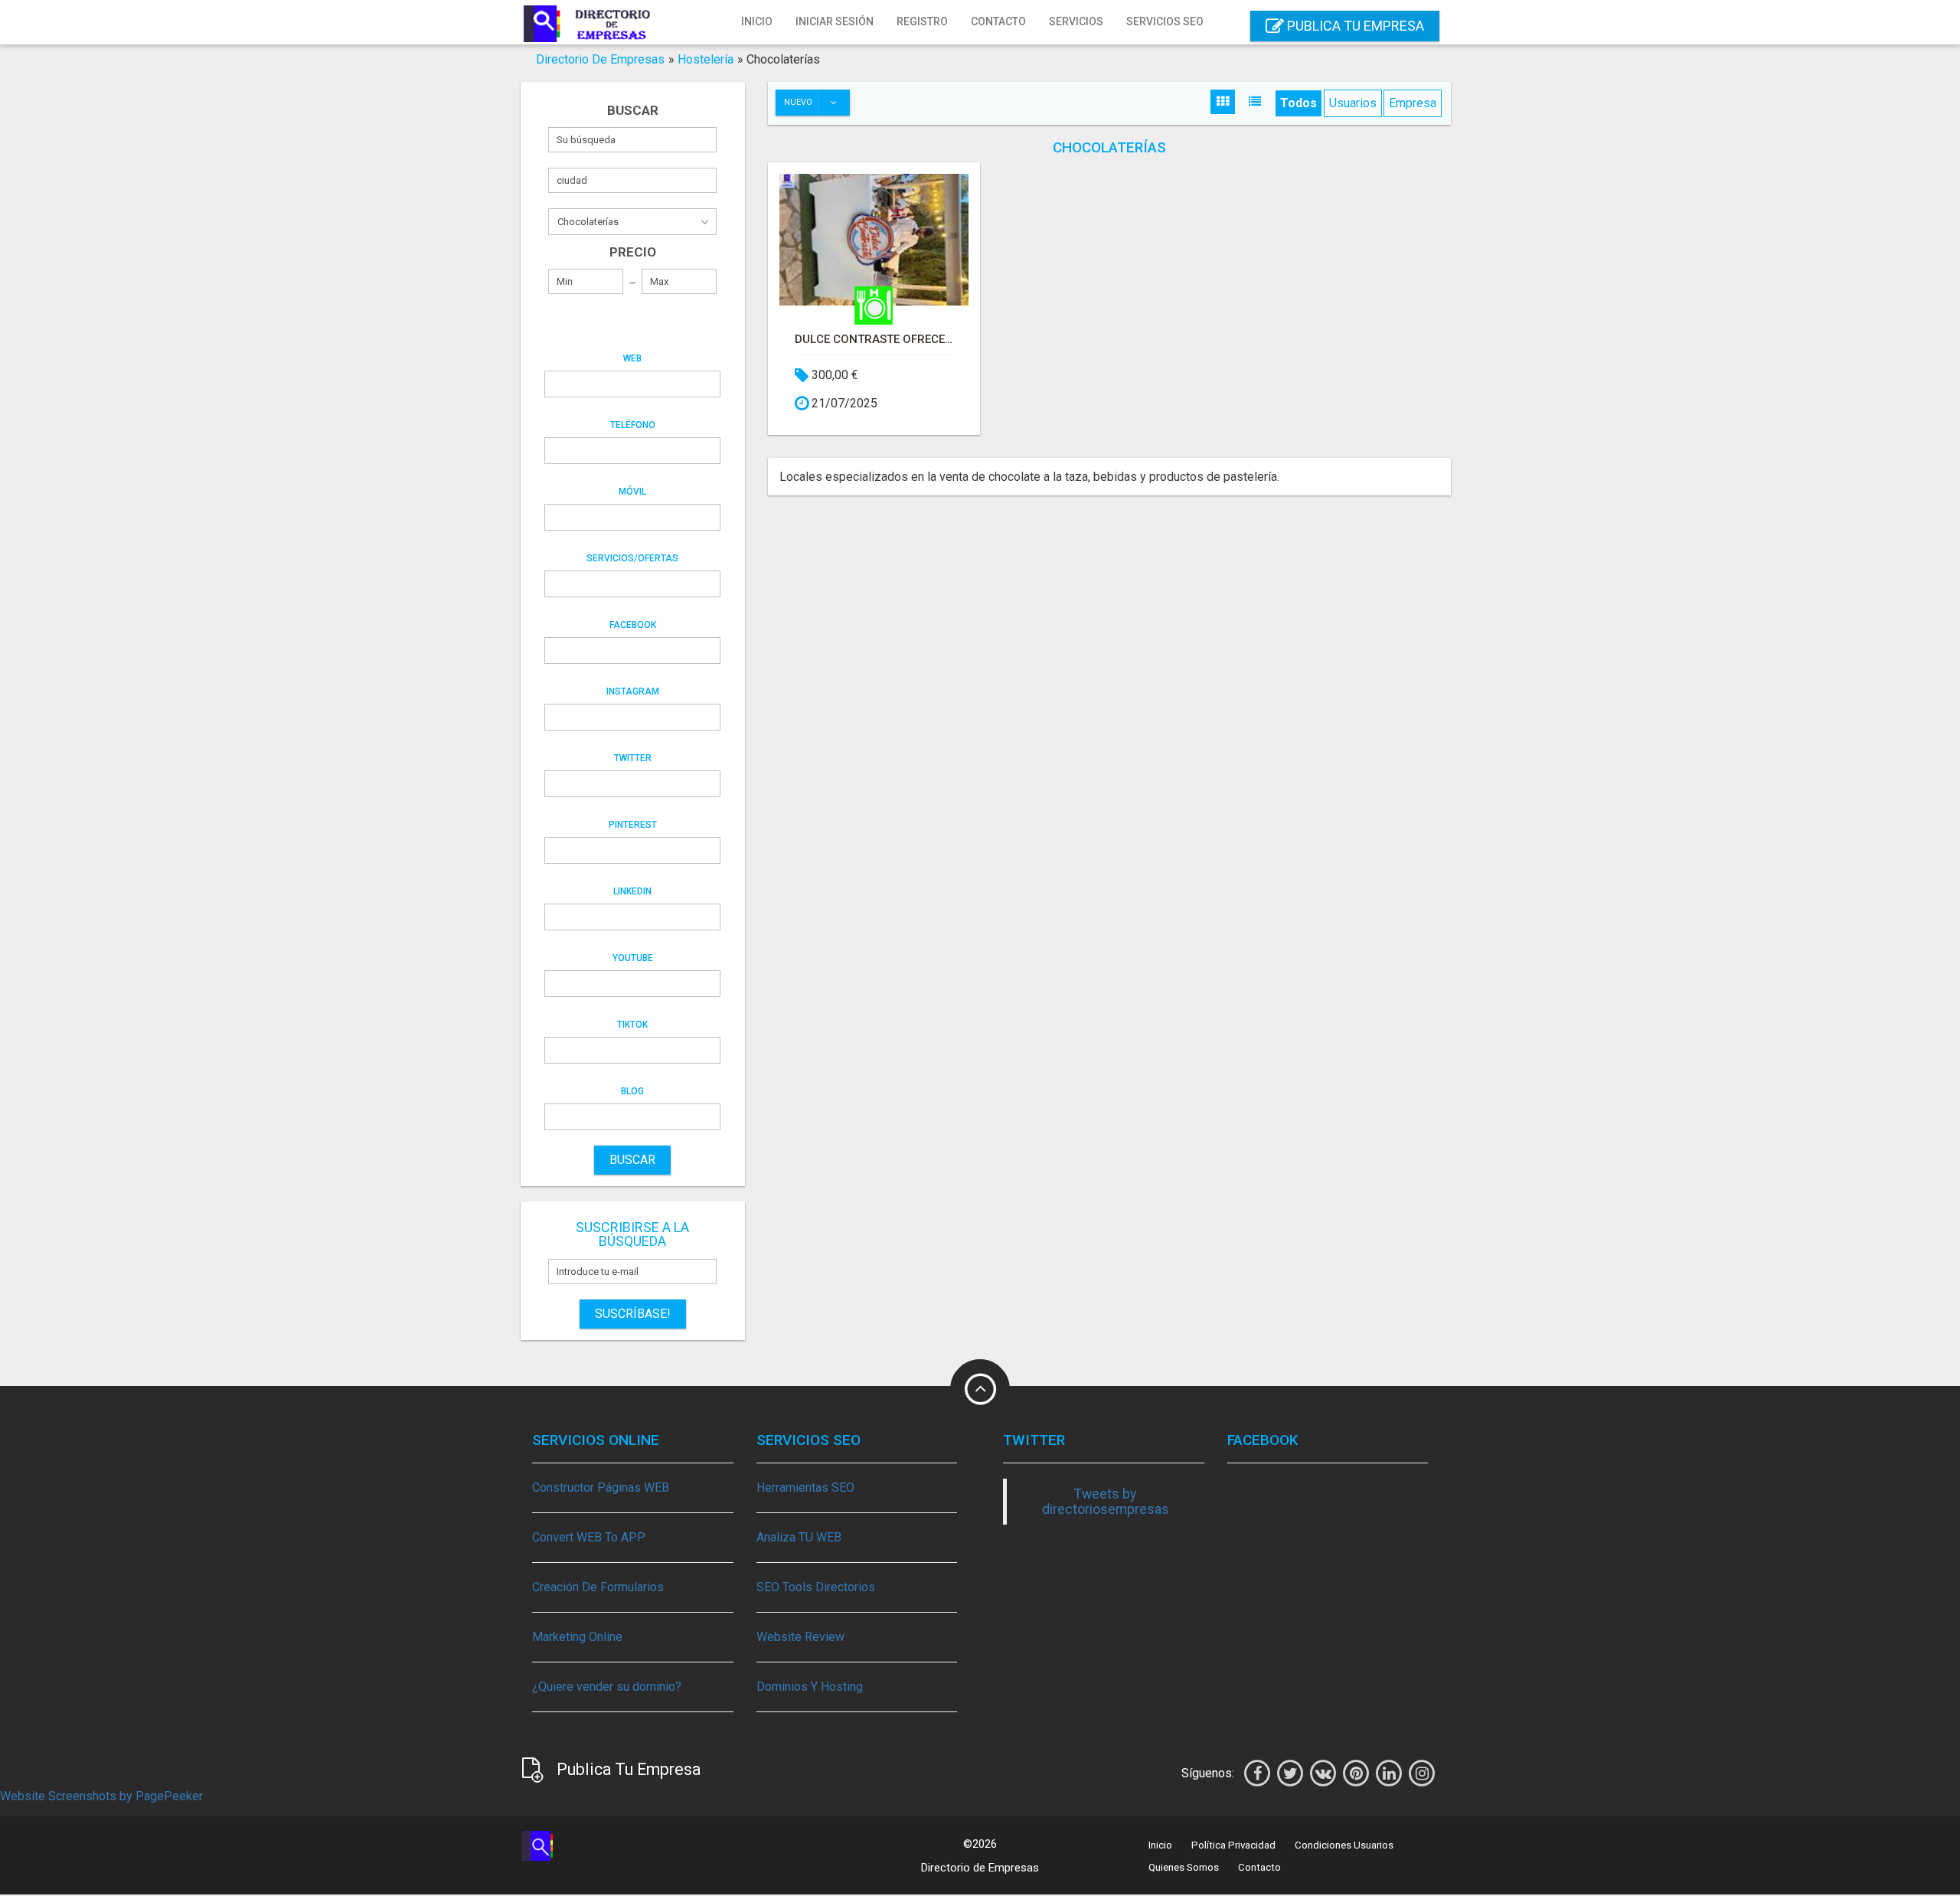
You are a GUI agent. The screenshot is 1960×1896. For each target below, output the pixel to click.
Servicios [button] (1076, 21)
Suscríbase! (633, 1314)
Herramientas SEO (805, 1487)
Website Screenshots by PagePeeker (101, 1796)
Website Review (800, 1637)
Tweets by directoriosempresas (1106, 1502)
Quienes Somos (1184, 1867)
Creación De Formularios (598, 1587)
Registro (922, 21)
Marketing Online (577, 1637)
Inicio (757, 21)
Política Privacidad (1233, 1845)
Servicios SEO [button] (1165, 21)
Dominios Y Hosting (810, 1687)
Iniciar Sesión (835, 21)
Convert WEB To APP (589, 1537)
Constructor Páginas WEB (601, 1487)
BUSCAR (632, 1160)
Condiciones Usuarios (1344, 1845)
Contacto (998, 21)
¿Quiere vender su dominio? (607, 1687)
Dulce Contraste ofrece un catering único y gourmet (874, 339)
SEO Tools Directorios (816, 1587)
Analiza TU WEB (799, 1537)
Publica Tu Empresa (1354, 26)
